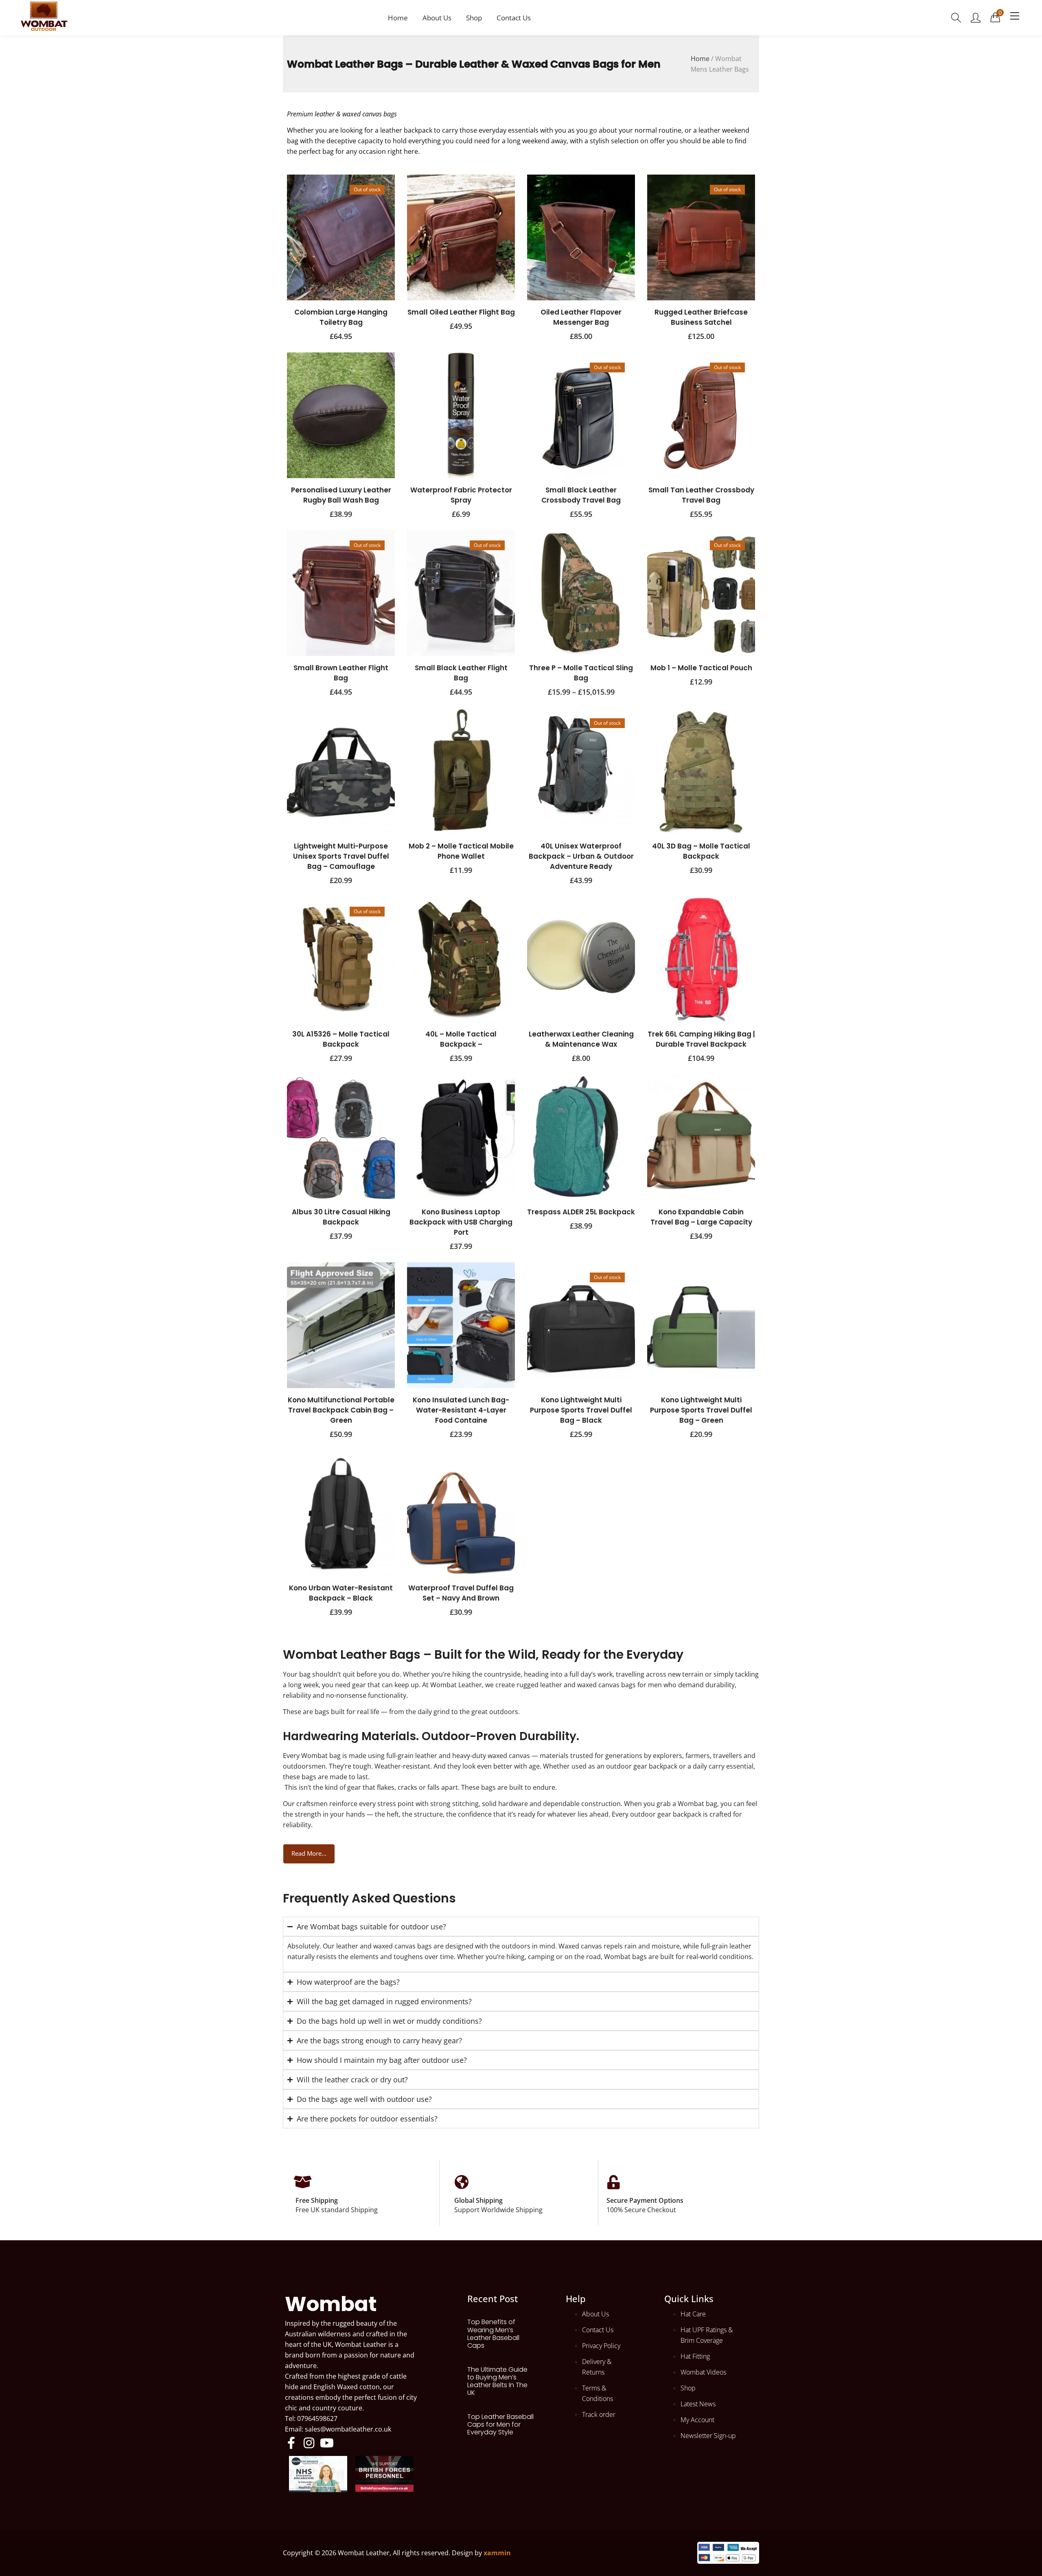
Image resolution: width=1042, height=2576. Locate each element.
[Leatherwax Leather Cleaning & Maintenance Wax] (581, 959)
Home (398, 18)
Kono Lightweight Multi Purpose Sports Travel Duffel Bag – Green (701, 1410)
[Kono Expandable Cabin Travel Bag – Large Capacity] (701, 1137)
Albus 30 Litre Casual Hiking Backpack (341, 1217)
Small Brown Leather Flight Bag (341, 673)
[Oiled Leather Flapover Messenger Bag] (581, 237)
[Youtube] (327, 2443)
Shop (474, 18)
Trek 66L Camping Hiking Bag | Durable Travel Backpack (701, 1039)
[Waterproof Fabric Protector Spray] (461, 415)
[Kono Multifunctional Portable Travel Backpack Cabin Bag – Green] (341, 1325)
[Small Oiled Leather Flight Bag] (461, 237)
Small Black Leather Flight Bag (461, 673)
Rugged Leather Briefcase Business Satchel (701, 317)
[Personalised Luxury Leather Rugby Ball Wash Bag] (341, 415)
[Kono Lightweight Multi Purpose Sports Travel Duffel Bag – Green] (701, 1325)
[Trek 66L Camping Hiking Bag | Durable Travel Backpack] (701, 959)
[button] (995, 17)
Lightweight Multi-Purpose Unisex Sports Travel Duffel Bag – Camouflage (341, 856)
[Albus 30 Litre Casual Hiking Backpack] (341, 1137)
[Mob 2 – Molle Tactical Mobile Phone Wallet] (461, 771)
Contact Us (514, 18)
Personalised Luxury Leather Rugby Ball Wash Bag (341, 495)
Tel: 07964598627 (311, 2419)
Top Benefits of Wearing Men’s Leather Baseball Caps (493, 2334)
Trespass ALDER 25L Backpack (581, 1212)
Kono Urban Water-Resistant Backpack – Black (341, 1593)
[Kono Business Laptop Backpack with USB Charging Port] (461, 1137)
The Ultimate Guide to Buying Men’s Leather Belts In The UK (497, 2381)
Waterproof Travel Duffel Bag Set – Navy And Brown (461, 1593)
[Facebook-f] (291, 2443)
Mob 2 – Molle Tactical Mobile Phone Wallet (461, 851)
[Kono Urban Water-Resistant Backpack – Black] (341, 1513)
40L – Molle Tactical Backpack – (461, 1039)
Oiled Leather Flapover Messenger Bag (581, 317)
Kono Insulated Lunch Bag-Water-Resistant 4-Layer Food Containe (461, 1410)
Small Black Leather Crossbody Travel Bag (581, 495)
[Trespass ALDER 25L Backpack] (581, 1137)
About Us (437, 18)
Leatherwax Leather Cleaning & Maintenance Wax (581, 1039)
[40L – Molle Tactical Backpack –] (461, 959)
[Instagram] (309, 2443)
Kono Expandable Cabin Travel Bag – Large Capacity (701, 1217)
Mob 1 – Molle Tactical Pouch (701, 668)
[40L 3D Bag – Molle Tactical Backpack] (701, 771)
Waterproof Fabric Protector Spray (461, 495)
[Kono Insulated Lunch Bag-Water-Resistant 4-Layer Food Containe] (461, 1325)
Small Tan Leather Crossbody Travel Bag (701, 495)
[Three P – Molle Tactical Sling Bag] (581, 593)
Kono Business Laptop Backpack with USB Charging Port (461, 1222)
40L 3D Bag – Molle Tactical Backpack (701, 851)
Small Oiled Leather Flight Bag (461, 312)
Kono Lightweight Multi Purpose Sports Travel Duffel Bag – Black (581, 1410)
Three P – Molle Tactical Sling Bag (581, 673)
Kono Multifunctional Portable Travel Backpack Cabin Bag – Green (341, 1410)
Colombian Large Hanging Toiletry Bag (341, 317)
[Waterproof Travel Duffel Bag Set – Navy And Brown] (461, 1513)
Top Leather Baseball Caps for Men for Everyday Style (500, 2424)
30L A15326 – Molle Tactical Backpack (341, 1039)
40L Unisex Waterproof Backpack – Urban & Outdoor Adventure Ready (581, 856)
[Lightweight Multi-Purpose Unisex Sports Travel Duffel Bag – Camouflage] (341, 771)
